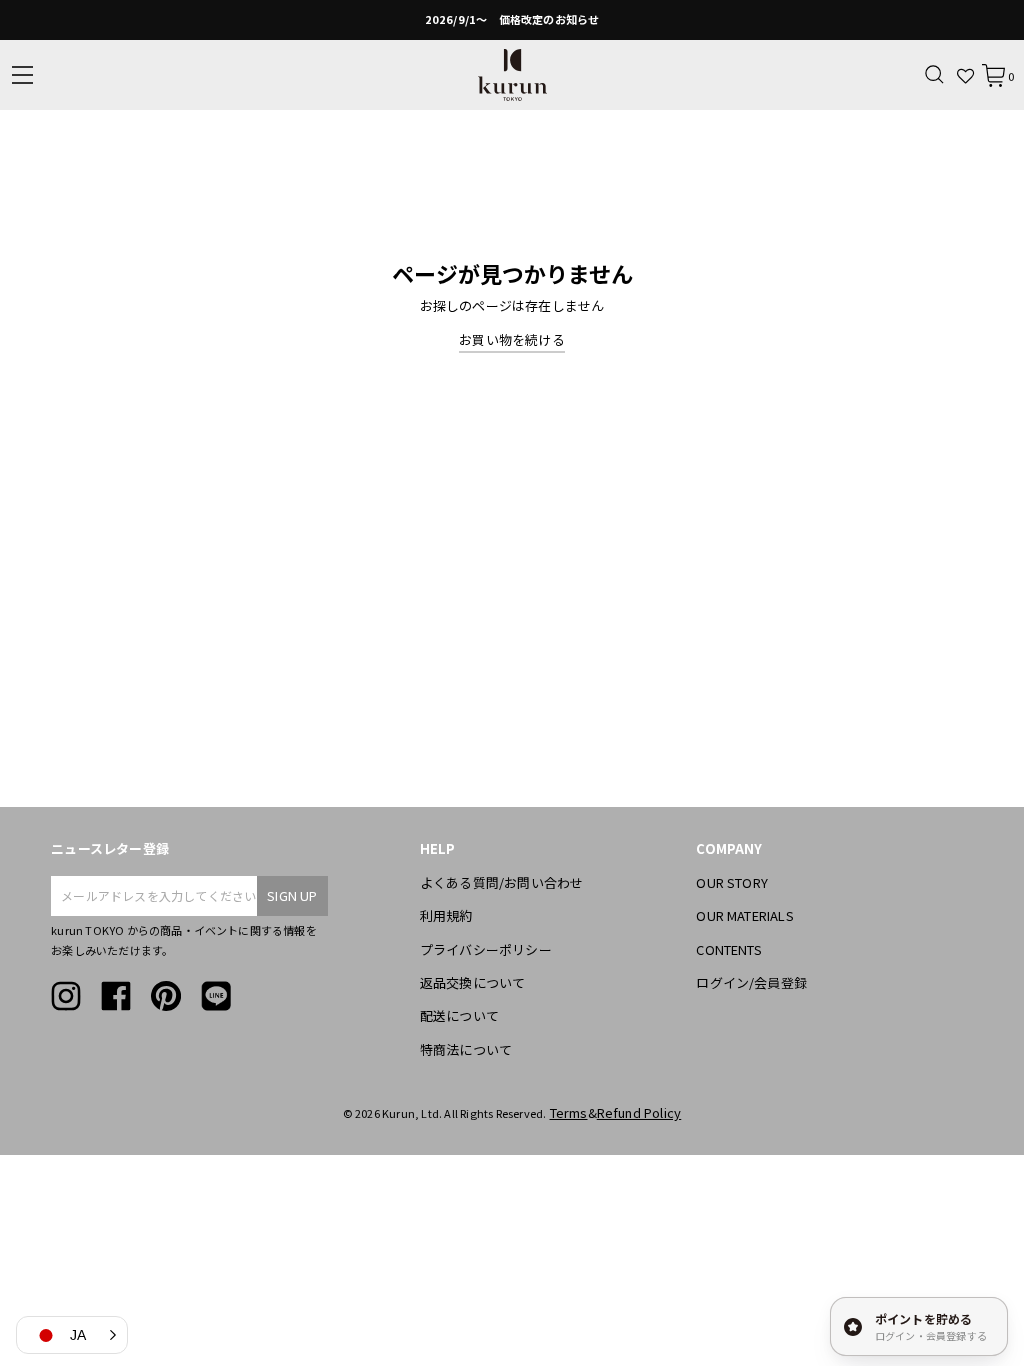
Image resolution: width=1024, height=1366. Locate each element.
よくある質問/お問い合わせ (502, 882)
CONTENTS (729, 949)
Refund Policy (639, 1112)
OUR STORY (732, 882)
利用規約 (446, 915)
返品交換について (473, 982)
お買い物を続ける (512, 339)
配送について (459, 1015)
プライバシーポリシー (486, 949)
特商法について (466, 1049)
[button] (72, 1335)
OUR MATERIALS (745, 915)
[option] (512, 20)
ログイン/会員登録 (751, 982)
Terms (569, 1112)
